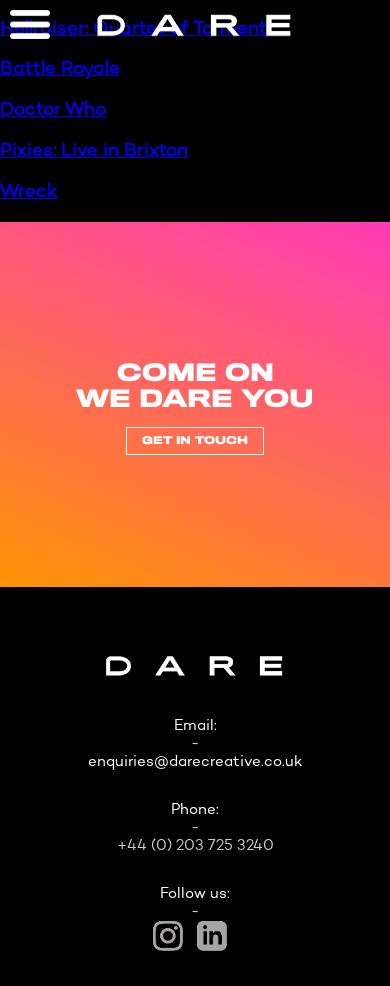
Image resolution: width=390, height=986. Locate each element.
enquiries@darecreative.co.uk (195, 762)
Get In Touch (195, 441)
